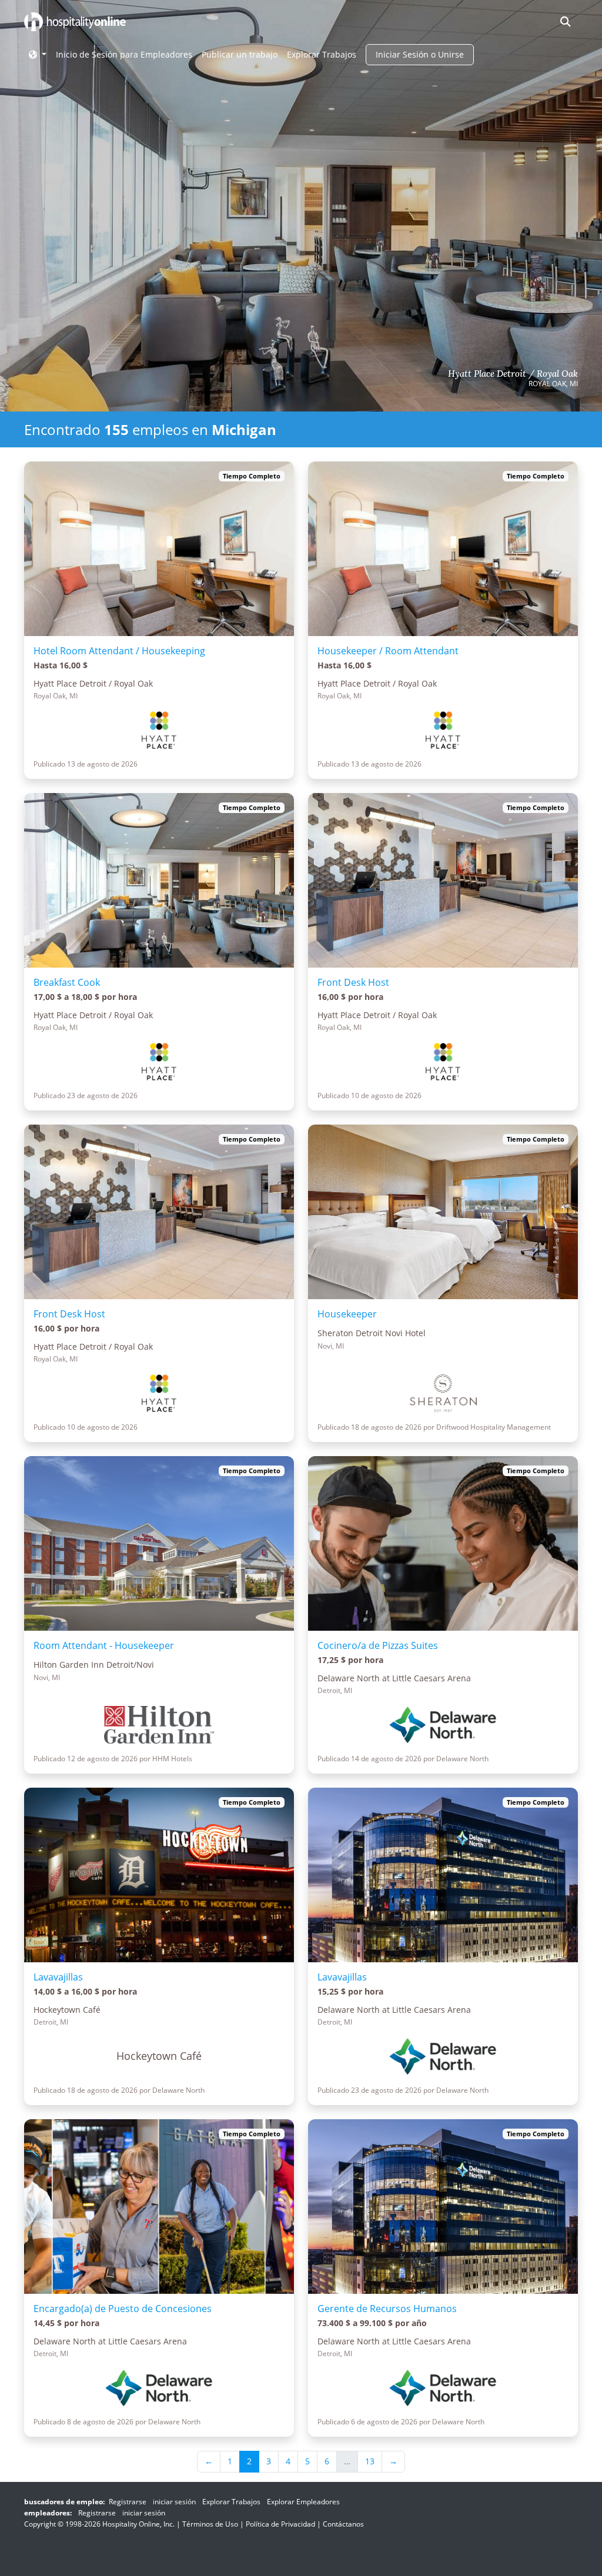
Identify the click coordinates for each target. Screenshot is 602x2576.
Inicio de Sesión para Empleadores (124, 54)
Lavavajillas (58, 1977)
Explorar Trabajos (322, 54)
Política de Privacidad (280, 2524)
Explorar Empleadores (303, 2502)
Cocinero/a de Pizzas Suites (378, 1645)
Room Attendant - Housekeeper (104, 1645)
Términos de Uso (210, 2524)
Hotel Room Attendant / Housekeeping (119, 651)
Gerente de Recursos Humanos (387, 2309)
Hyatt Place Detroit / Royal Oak (513, 374)
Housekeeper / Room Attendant (388, 651)
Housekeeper (347, 1314)
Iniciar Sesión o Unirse (420, 54)
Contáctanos (343, 2524)
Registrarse (128, 2502)
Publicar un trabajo (240, 54)
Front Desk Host (353, 982)
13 (370, 2461)
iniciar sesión (174, 2502)
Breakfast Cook (67, 982)
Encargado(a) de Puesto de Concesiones (123, 2309)
